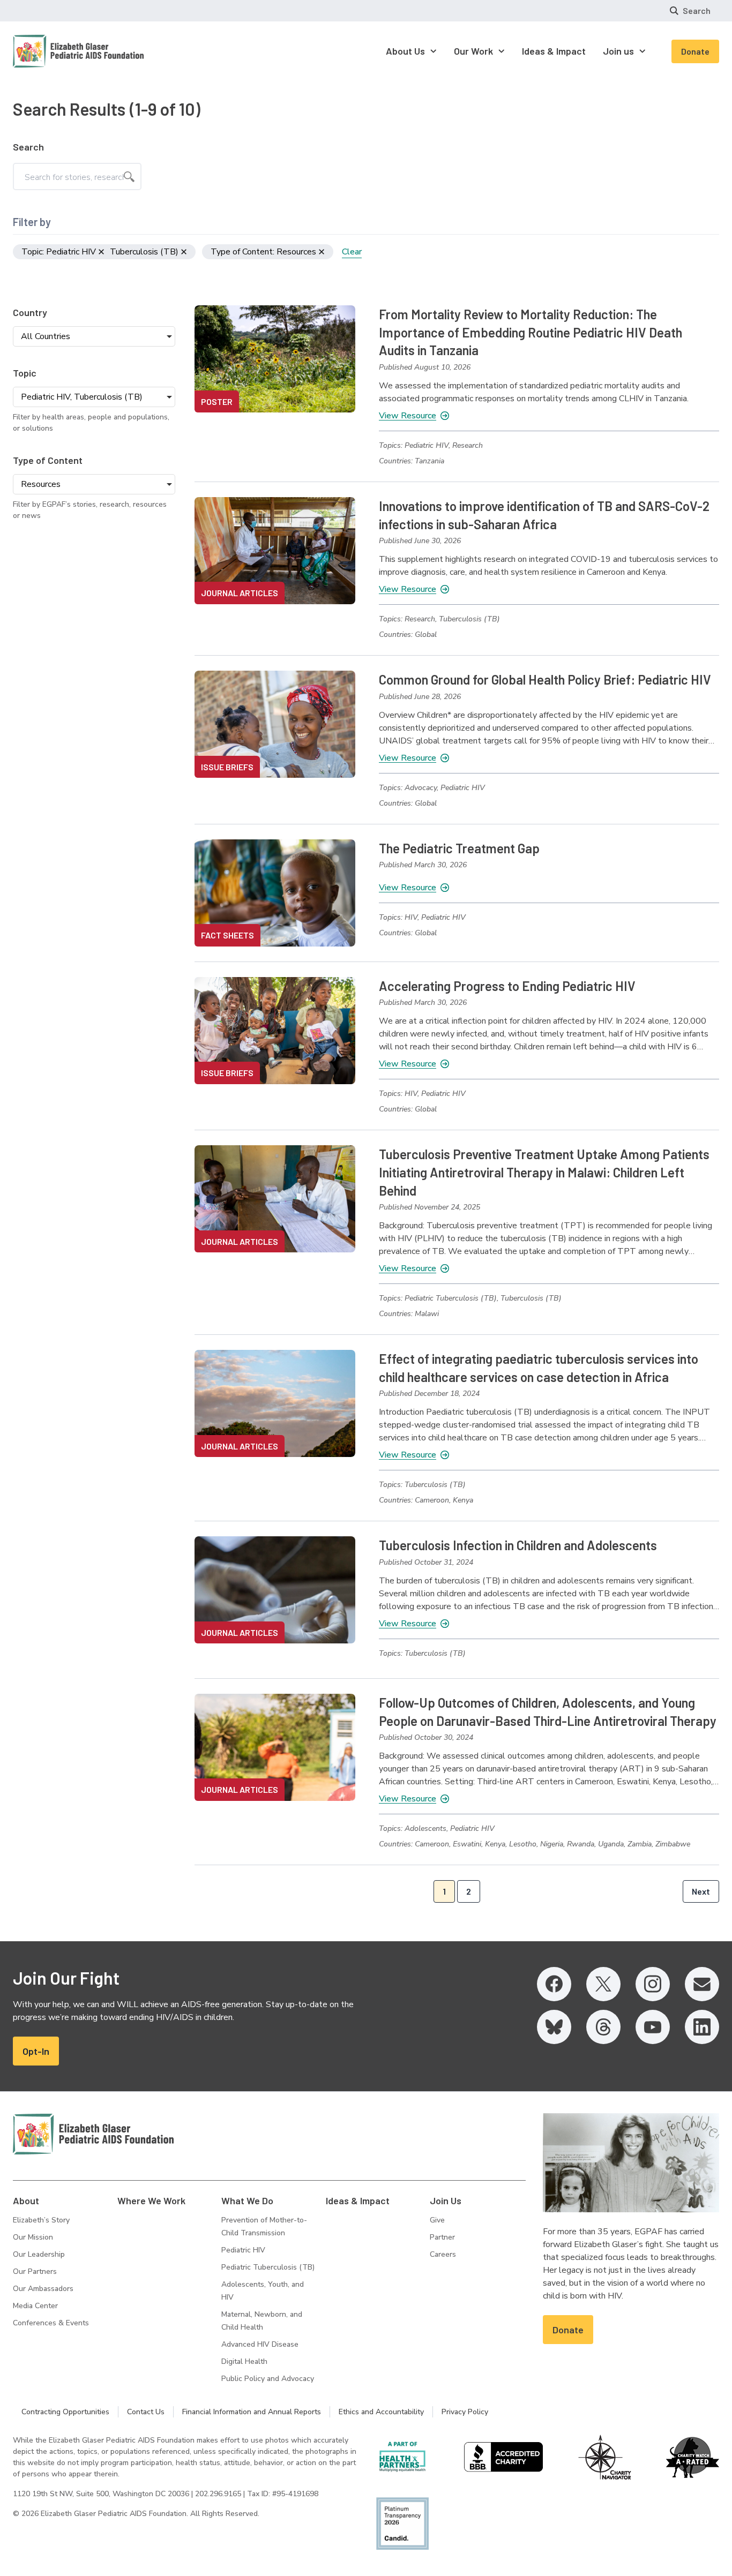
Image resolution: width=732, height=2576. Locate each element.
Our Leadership (39, 2254)
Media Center (35, 2306)
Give (437, 2220)
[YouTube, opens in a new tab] (653, 2027)
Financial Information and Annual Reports (252, 2412)
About (26, 2201)
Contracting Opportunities (65, 2412)
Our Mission (33, 2237)
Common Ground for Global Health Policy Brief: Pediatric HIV (545, 679)
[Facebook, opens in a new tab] (554, 1984)
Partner (442, 2237)
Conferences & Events (51, 2323)
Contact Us (146, 2412)
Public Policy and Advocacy (268, 2379)
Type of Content (48, 460)
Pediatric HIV (243, 2250)
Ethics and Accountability (381, 2412)
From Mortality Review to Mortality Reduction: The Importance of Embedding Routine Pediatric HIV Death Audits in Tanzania (531, 332)
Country (30, 312)
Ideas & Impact (358, 2201)
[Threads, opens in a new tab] (603, 2027)
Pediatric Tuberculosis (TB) (268, 2267)
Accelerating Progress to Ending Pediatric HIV (507, 986)
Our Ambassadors (43, 2289)
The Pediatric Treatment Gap (459, 848)
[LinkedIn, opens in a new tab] (702, 2027)
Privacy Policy (465, 2412)
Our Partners (35, 2271)
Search (28, 147)
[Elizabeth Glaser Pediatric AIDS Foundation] (93, 2134)
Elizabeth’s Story (41, 2220)
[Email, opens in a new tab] (702, 1984)
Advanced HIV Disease (260, 2344)
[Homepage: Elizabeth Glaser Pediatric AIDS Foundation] (50, 51)
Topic (25, 373)
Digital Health (244, 2361)
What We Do (247, 2201)
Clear (352, 252)
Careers (443, 2254)
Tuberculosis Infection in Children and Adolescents (518, 1545)
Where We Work (151, 2201)
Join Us (446, 2201)
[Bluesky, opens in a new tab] (554, 2027)
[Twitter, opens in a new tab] (603, 1984)
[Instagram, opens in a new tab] (653, 1984)
